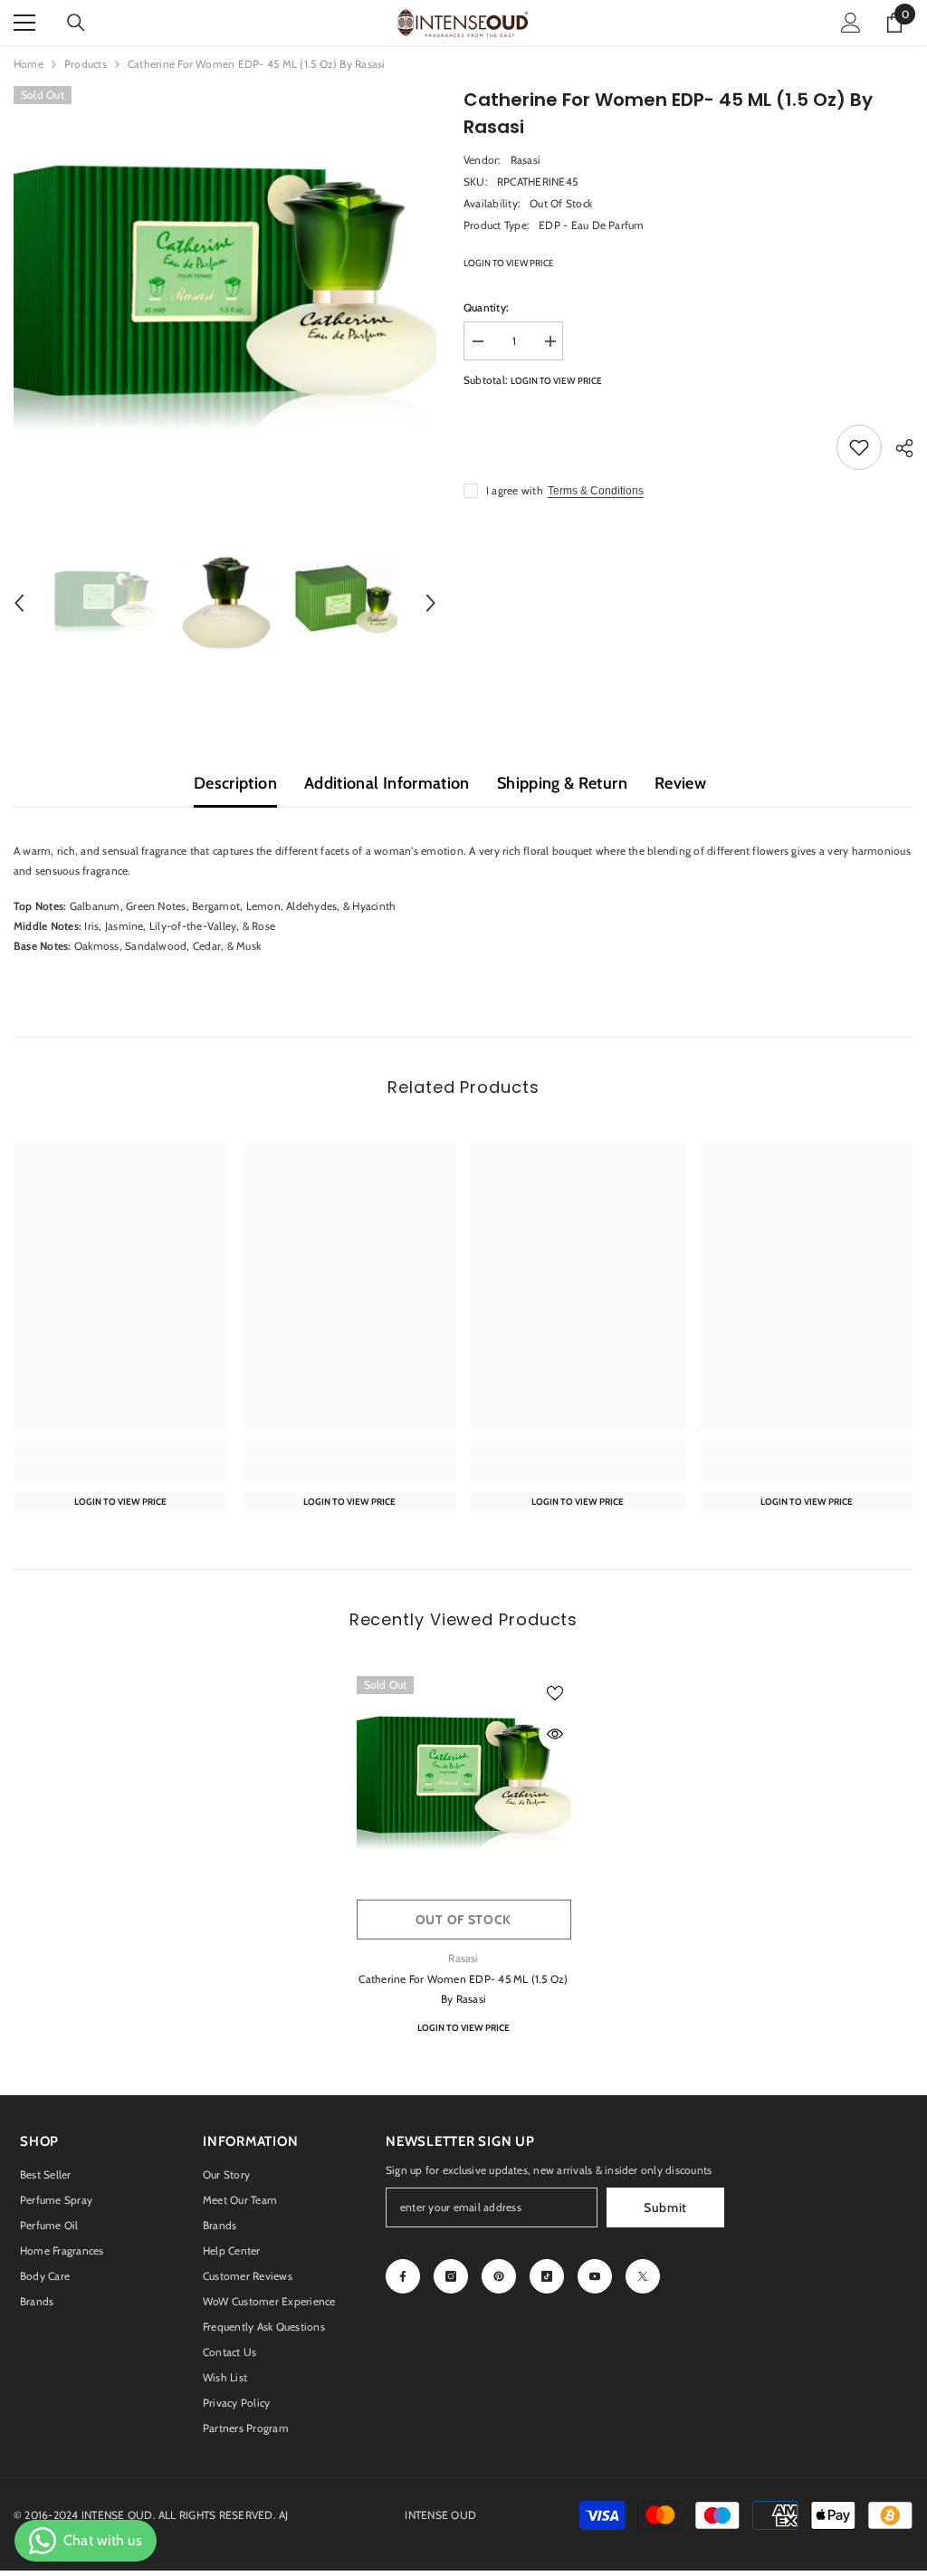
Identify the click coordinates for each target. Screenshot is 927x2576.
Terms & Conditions (596, 491)
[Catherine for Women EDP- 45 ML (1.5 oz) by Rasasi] (464, 1783)
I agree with (515, 490)
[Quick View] (555, 1734)
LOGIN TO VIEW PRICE (509, 263)
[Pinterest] (499, 2276)
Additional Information (387, 783)
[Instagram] (451, 2276)
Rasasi (526, 160)
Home (29, 64)
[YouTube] (595, 2276)
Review (680, 783)
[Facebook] (403, 2276)
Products (86, 64)
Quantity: (486, 307)
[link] (121, 1473)
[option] (225, 297)
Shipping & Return (562, 783)
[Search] (76, 23)
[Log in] (851, 23)
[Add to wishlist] (859, 447)
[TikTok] (547, 2276)
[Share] (898, 448)
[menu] (24, 23)
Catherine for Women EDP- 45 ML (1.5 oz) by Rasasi (463, 1989)
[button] (19, 603)
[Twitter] (643, 2276)
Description (235, 783)
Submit (665, 2207)
